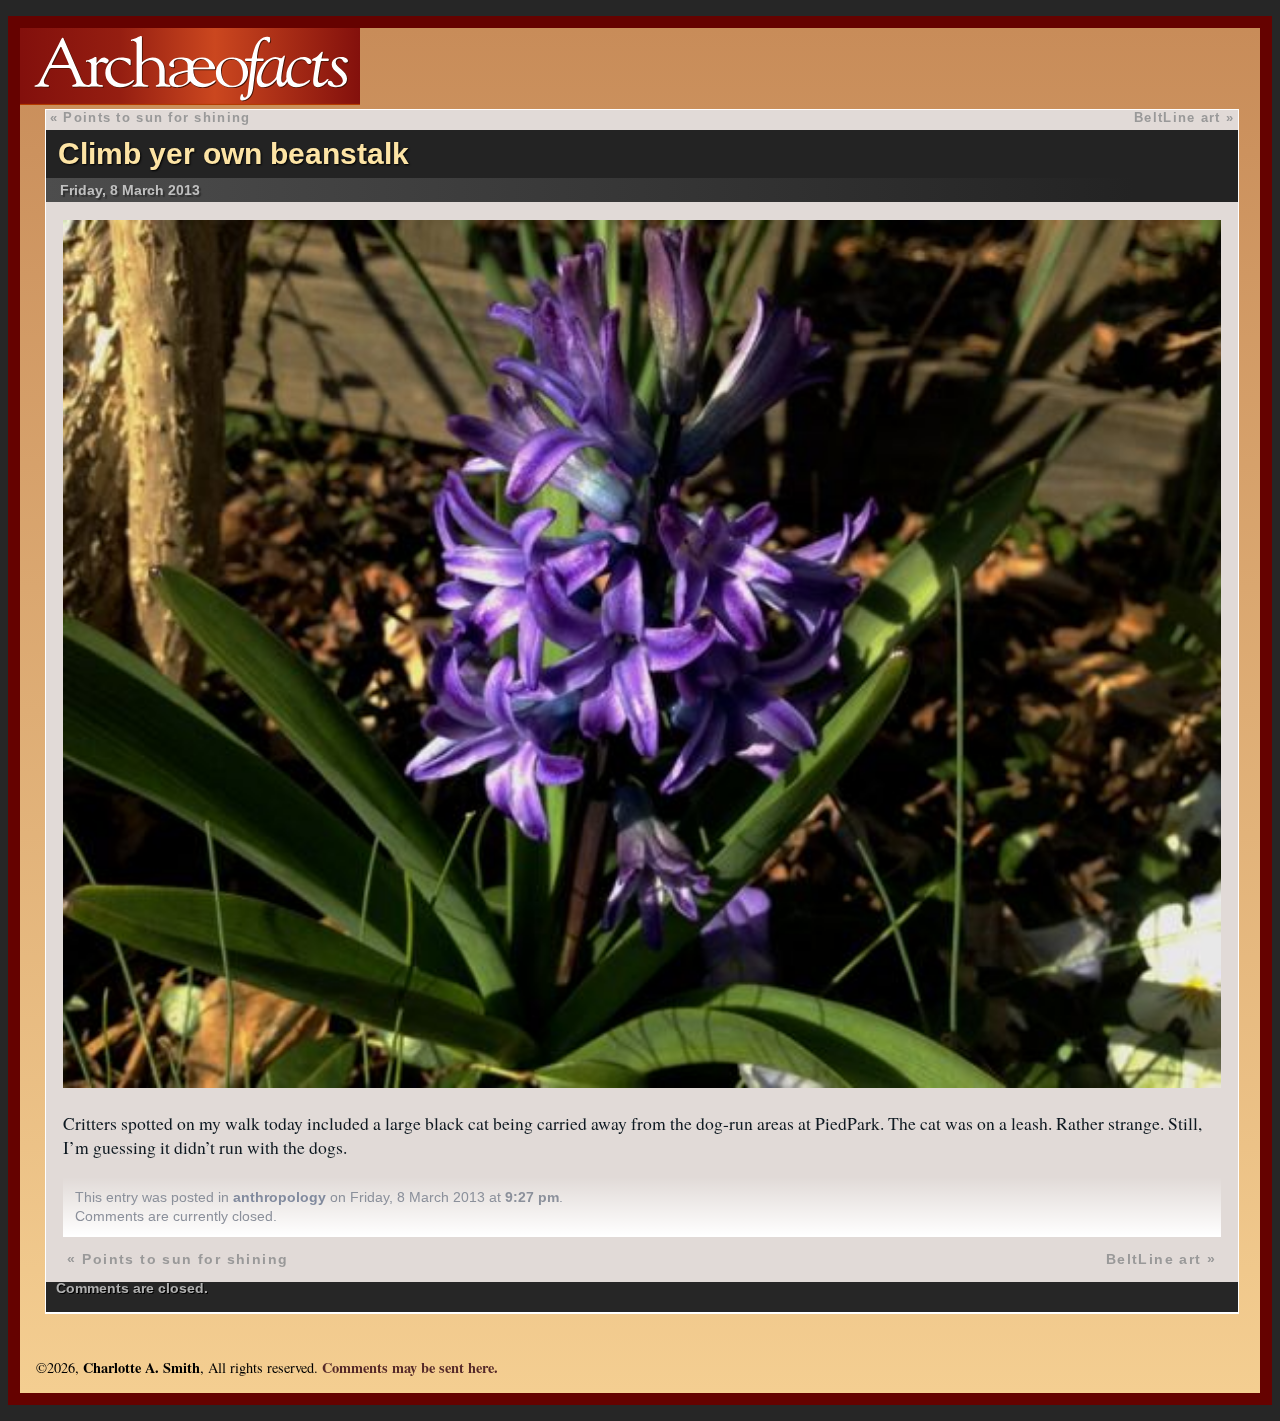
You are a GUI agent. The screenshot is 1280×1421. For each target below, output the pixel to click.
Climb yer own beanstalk (233, 153)
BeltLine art (1177, 117)
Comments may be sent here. (410, 1367)
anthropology (279, 1197)
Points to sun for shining (156, 117)
